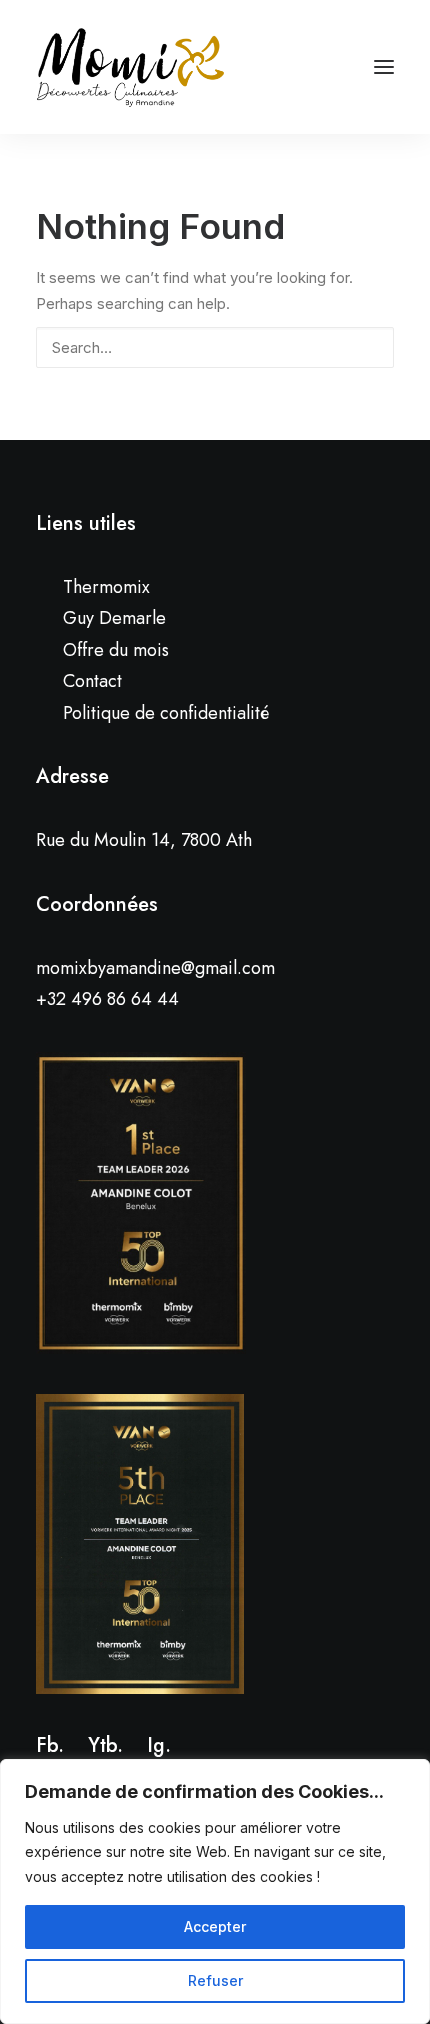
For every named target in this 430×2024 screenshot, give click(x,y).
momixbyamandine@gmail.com (155, 968)
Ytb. (105, 1745)
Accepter (215, 1926)
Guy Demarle (114, 618)
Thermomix (106, 587)
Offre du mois (116, 650)
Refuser (215, 1980)
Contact (92, 681)
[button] (368, 345)
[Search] (215, 347)
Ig (156, 1745)
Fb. (50, 1745)
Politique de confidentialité (166, 713)
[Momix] (130, 67)
